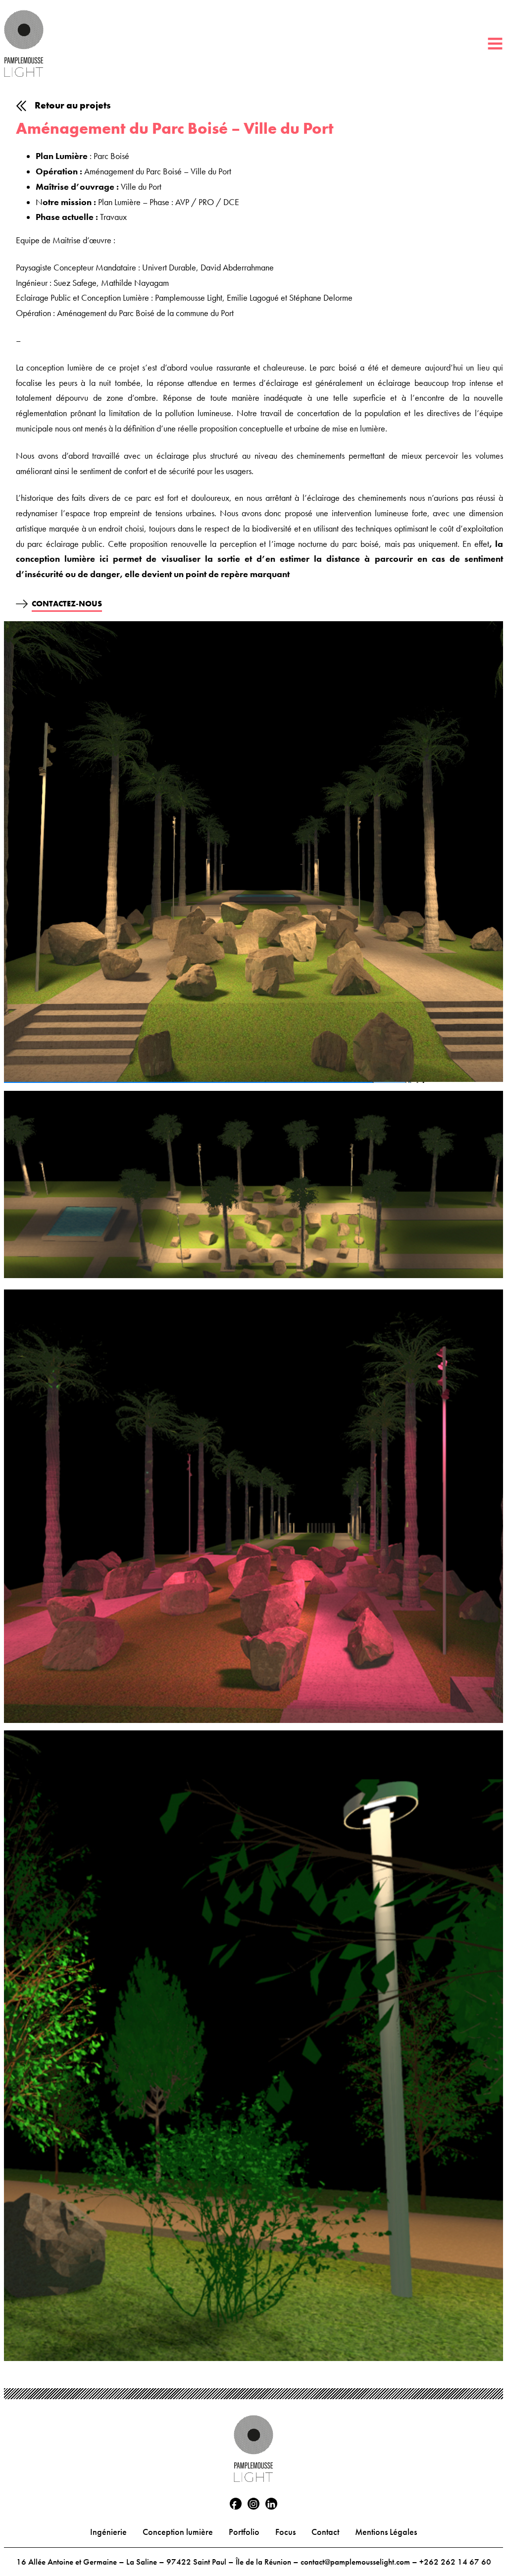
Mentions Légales (386, 2532)
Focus (285, 2532)
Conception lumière (178, 2532)
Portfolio (244, 2532)
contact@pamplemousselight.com (355, 2562)
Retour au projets (73, 105)
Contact (325, 2532)
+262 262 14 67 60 (455, 2562)
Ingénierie (108, 2532)
